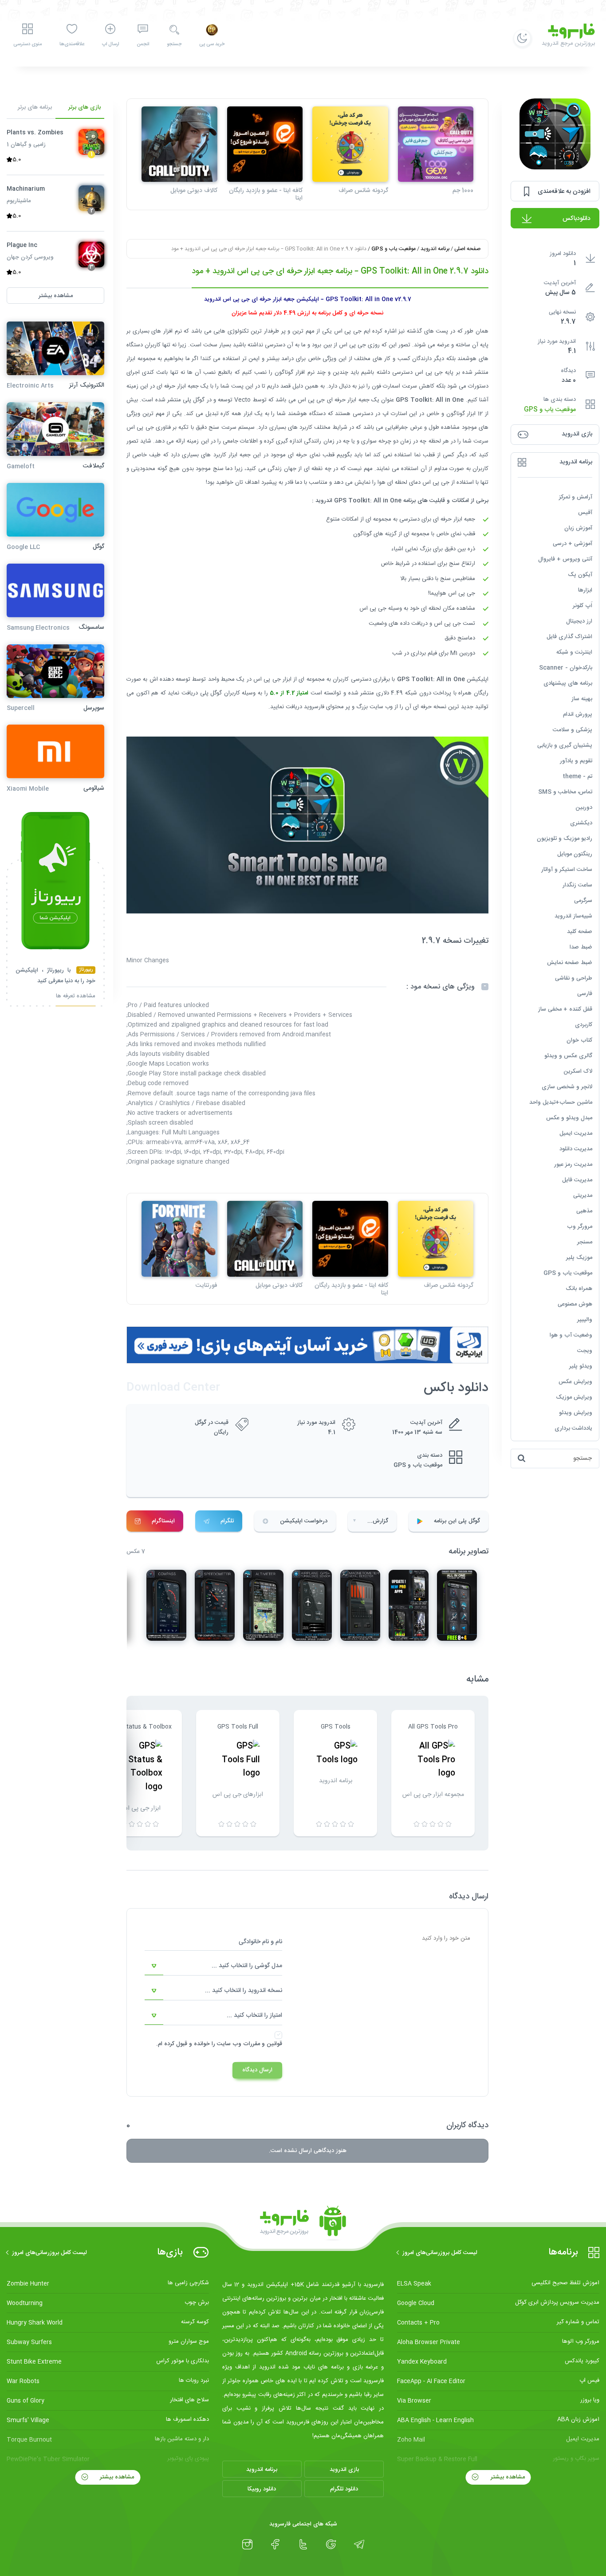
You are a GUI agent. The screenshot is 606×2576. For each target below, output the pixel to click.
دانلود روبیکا (262, 2489)
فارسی (585, 994)
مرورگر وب (580, 1227)
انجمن (143, 44)
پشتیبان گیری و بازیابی (565, 745)
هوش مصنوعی (575, 1304)
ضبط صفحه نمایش (570, 963)
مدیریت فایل (577, 1180)
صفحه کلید (580, 932)
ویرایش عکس (575, 1382)
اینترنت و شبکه (574, 652)
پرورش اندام (578, 714)
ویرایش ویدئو (576, 1413)
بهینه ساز (582, 699)
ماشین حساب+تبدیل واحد (561, 1102)
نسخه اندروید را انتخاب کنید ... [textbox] (244, 1991)
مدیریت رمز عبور (573, 1164)
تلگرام (227, 1521)
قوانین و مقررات (263, 2044)
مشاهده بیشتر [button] (56, 296)
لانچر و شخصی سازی (567, 1087)
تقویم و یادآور (576, 761)
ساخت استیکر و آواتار (567, 870)
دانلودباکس (576, 219)
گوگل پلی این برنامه (457, 1521)
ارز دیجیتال (579, 621)
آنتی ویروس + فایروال (565, 559)
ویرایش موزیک (574, 1397)
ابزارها (585, 590)
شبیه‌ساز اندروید (573, 916)
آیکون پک (580, 575)
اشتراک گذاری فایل (569, 637)
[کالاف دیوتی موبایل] (179, 144)
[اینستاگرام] (247, 2545)
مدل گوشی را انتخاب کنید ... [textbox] (247, 1966)
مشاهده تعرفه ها (76, 997)
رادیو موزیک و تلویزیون (565, 839)
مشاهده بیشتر (507, 2477)
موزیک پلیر (579, 1258)
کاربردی (584, 1025)
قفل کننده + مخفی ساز (565, 1009)
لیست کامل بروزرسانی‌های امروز (440, 2253)
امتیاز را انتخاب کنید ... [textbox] (254, 2015)
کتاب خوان (579, 1040)
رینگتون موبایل (575, 854)
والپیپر (585, 1320)
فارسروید (314, 707)
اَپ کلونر (582, 606)
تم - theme (577, 776)
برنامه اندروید (435, 249)
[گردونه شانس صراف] (350, 144)
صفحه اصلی (467, 249)
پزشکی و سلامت (573, 730)
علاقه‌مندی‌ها (72, 44)
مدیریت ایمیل (576, 1133)
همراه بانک (579, 1289)
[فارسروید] (303, 2223)
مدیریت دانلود (576, 1149)
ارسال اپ (110, 44)
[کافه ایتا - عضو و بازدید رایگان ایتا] (265, 144)
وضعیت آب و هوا (571, 1335)
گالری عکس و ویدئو (568, 1056)
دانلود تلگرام (344, 2489)
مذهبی (584, 1211)
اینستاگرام (163, 1521)
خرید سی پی (212, 44)
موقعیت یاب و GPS (550, 410)
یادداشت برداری (573, 1428)
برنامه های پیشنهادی (568, 683)
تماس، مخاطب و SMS (565, 792)
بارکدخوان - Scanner (566, 668)
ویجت (585, 1351)
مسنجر (585, 1242)
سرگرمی (583, 901)
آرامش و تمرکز (576, 497)
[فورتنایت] (179, 1239)
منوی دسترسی (28, 44)
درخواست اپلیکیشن (304, 1521)
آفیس (585, 513)
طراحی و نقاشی (574, 978)
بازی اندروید (344, 2470)
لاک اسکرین (578, 1071)
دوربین (584, 808)
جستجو (174, 44)
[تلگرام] (359, 2545)
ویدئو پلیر (581, 1366)
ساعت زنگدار (577, 885)
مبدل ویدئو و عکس (569, 1118)
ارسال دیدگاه (257, 2070)
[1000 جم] (436, 144)
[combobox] (213, 1966)
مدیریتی (583, 1196)
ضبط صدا (581, 947)
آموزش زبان (578, 528)
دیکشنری (581, 823)
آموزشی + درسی (573, 544)
